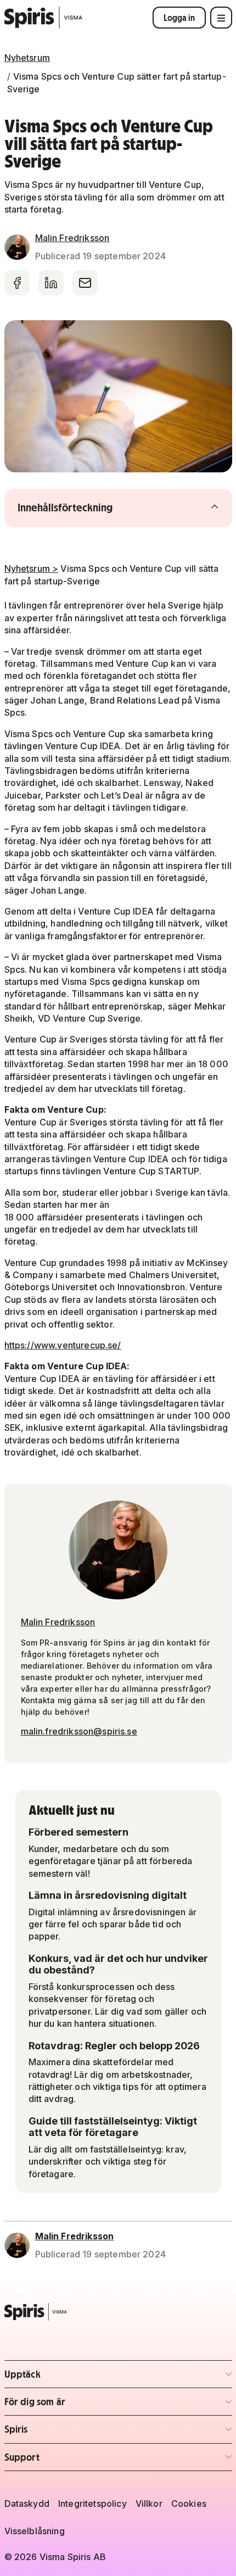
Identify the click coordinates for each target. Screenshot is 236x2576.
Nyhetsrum (27, 58)
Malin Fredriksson (72, 238)
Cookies (189, 2503)
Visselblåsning (35, 2531)
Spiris (69, 2432)
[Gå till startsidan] (44, 18)
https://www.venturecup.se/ (63, 1345)
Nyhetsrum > (32, 568)
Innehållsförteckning (87, 508)
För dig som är (69, 2405)
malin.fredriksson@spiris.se (79, 1731)
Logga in (179, 18)
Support (69, 2460)
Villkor (149, 2503)
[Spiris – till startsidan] (118, 2312)
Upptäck (69, 2377)
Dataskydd (27, 2503)
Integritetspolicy (92, 2503)
